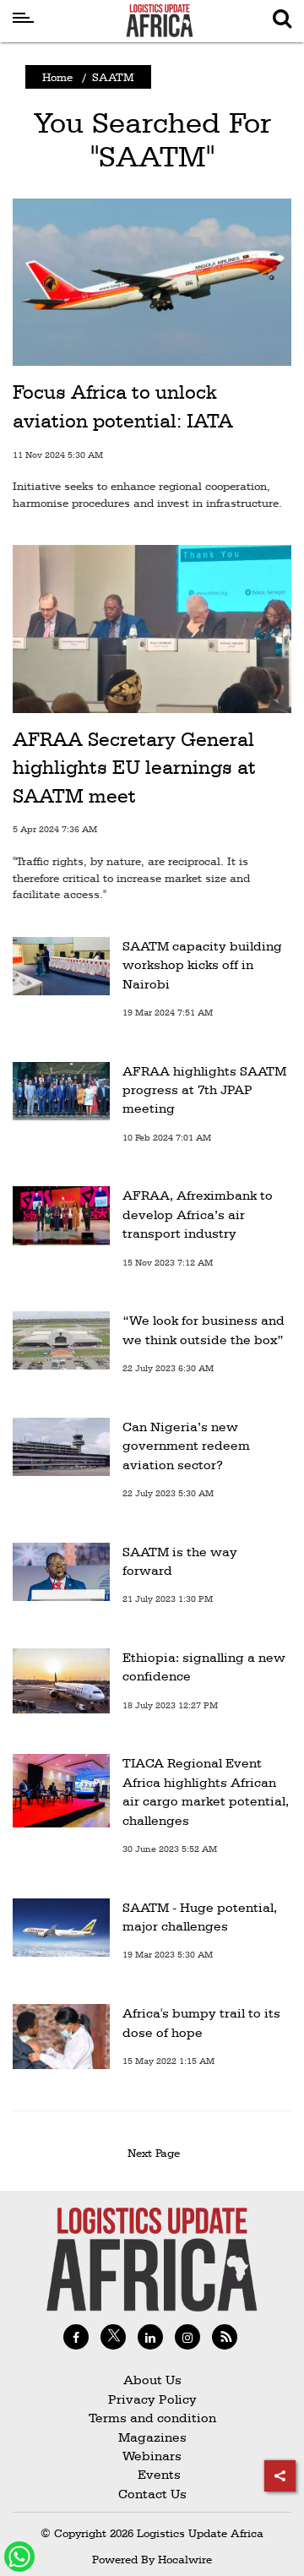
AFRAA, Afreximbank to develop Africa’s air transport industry (198, 1214)
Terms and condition (152, 2418)
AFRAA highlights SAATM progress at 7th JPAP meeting (204, 1090)
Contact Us (152, 2494)
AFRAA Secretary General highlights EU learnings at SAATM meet (134, 768)
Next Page (157, 2153)
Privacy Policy (152, 2399)
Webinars (152, 2456)
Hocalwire (185, 2559)
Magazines (152, 2437)
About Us (152, 2380)
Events (152, 2474)
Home (57, 77)
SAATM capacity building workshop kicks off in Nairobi (202, 965)
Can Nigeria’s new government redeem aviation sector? (186, 1446)
